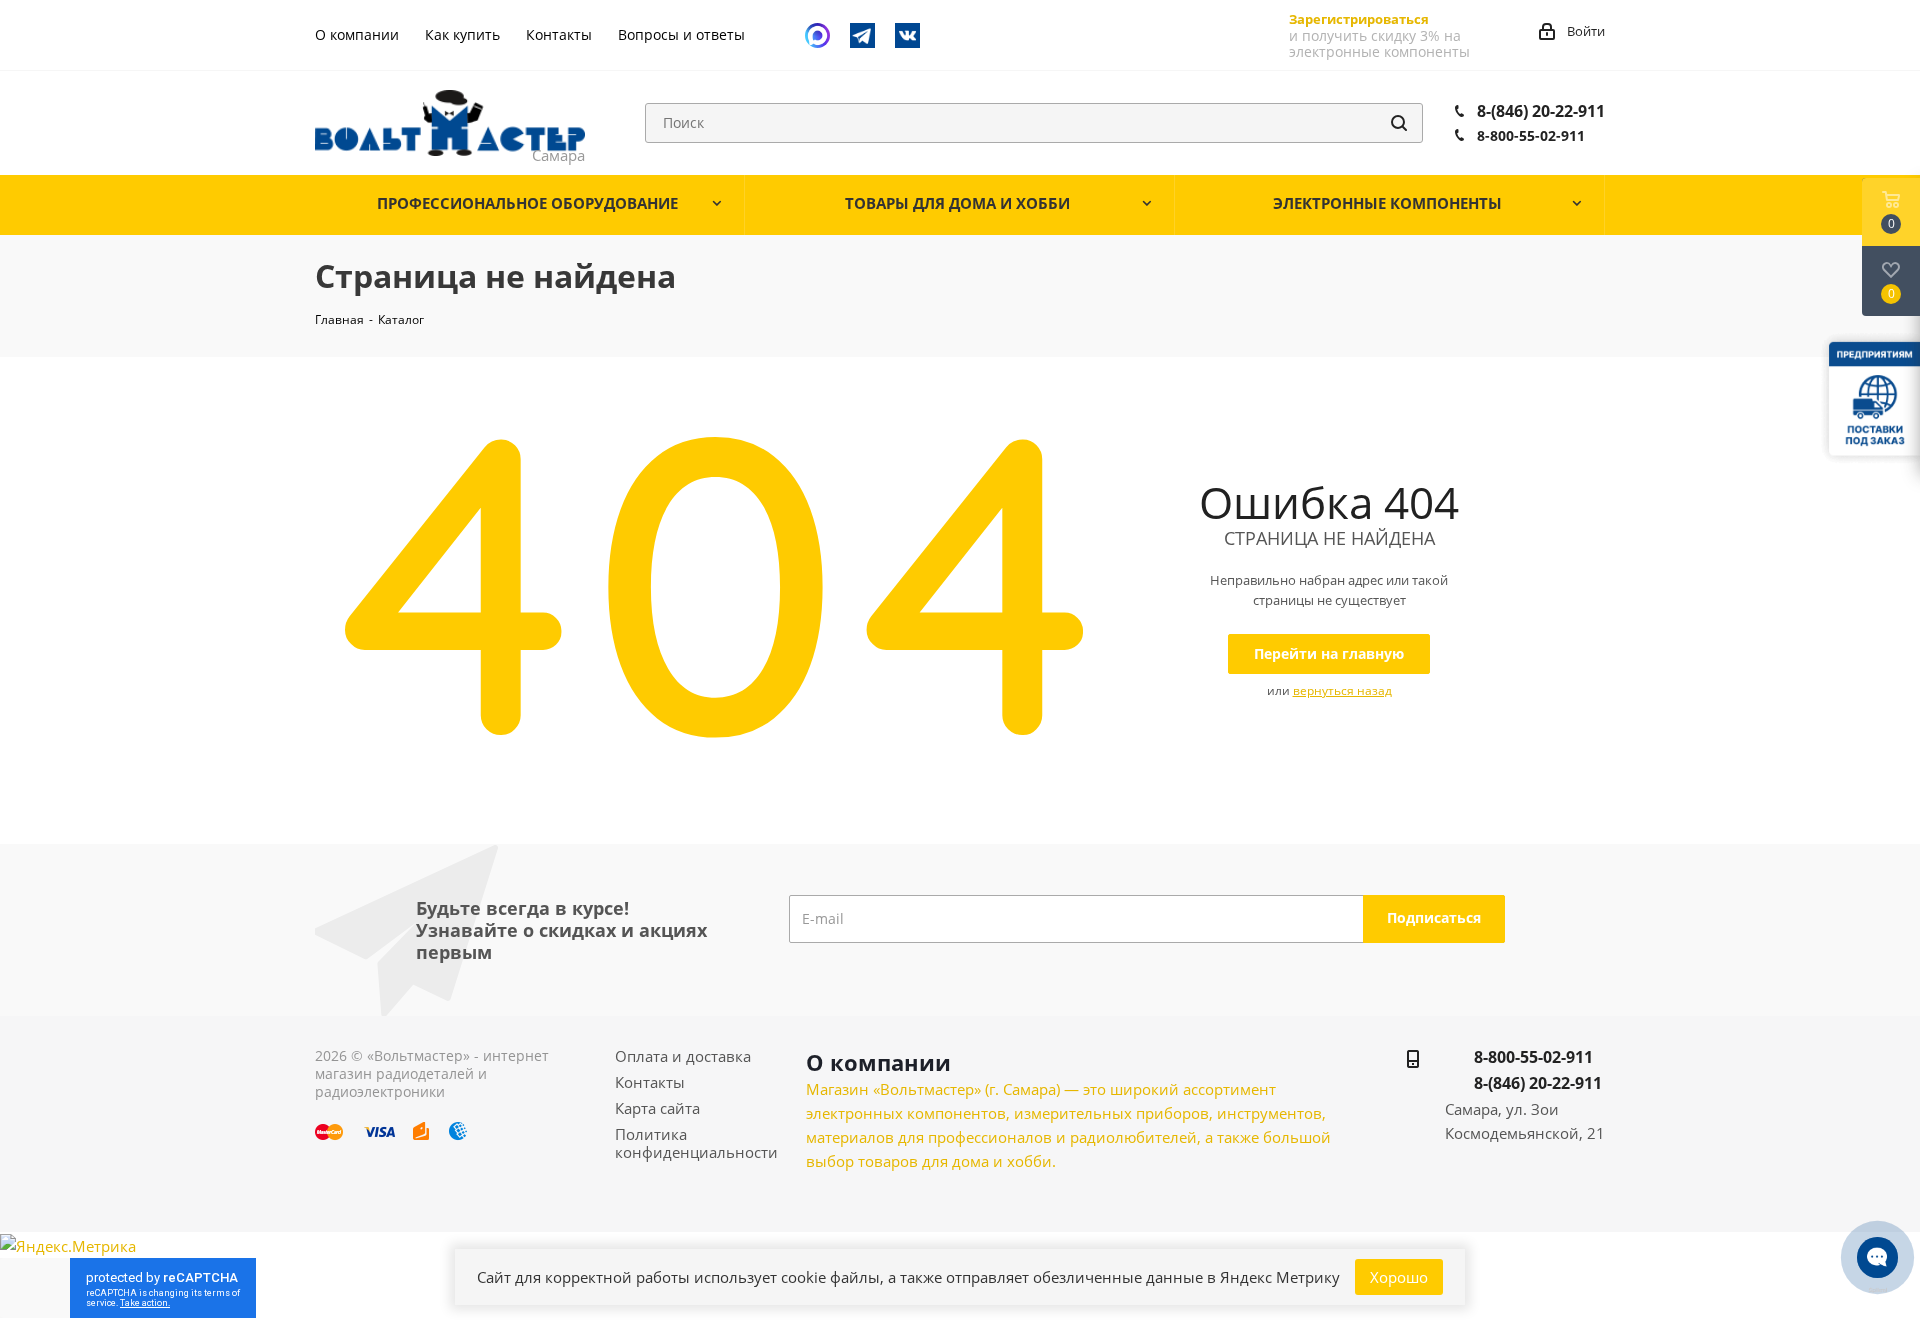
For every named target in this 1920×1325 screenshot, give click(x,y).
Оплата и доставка (683, 1056)
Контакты (650, 1082)
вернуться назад (1342, 690)
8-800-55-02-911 (1531, 135)
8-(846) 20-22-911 (1541, 111)
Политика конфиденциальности (696, 1143)
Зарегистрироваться (1359, 19)
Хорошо (1399, 1277)
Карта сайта (657, 1108)
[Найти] (1399, 123)
